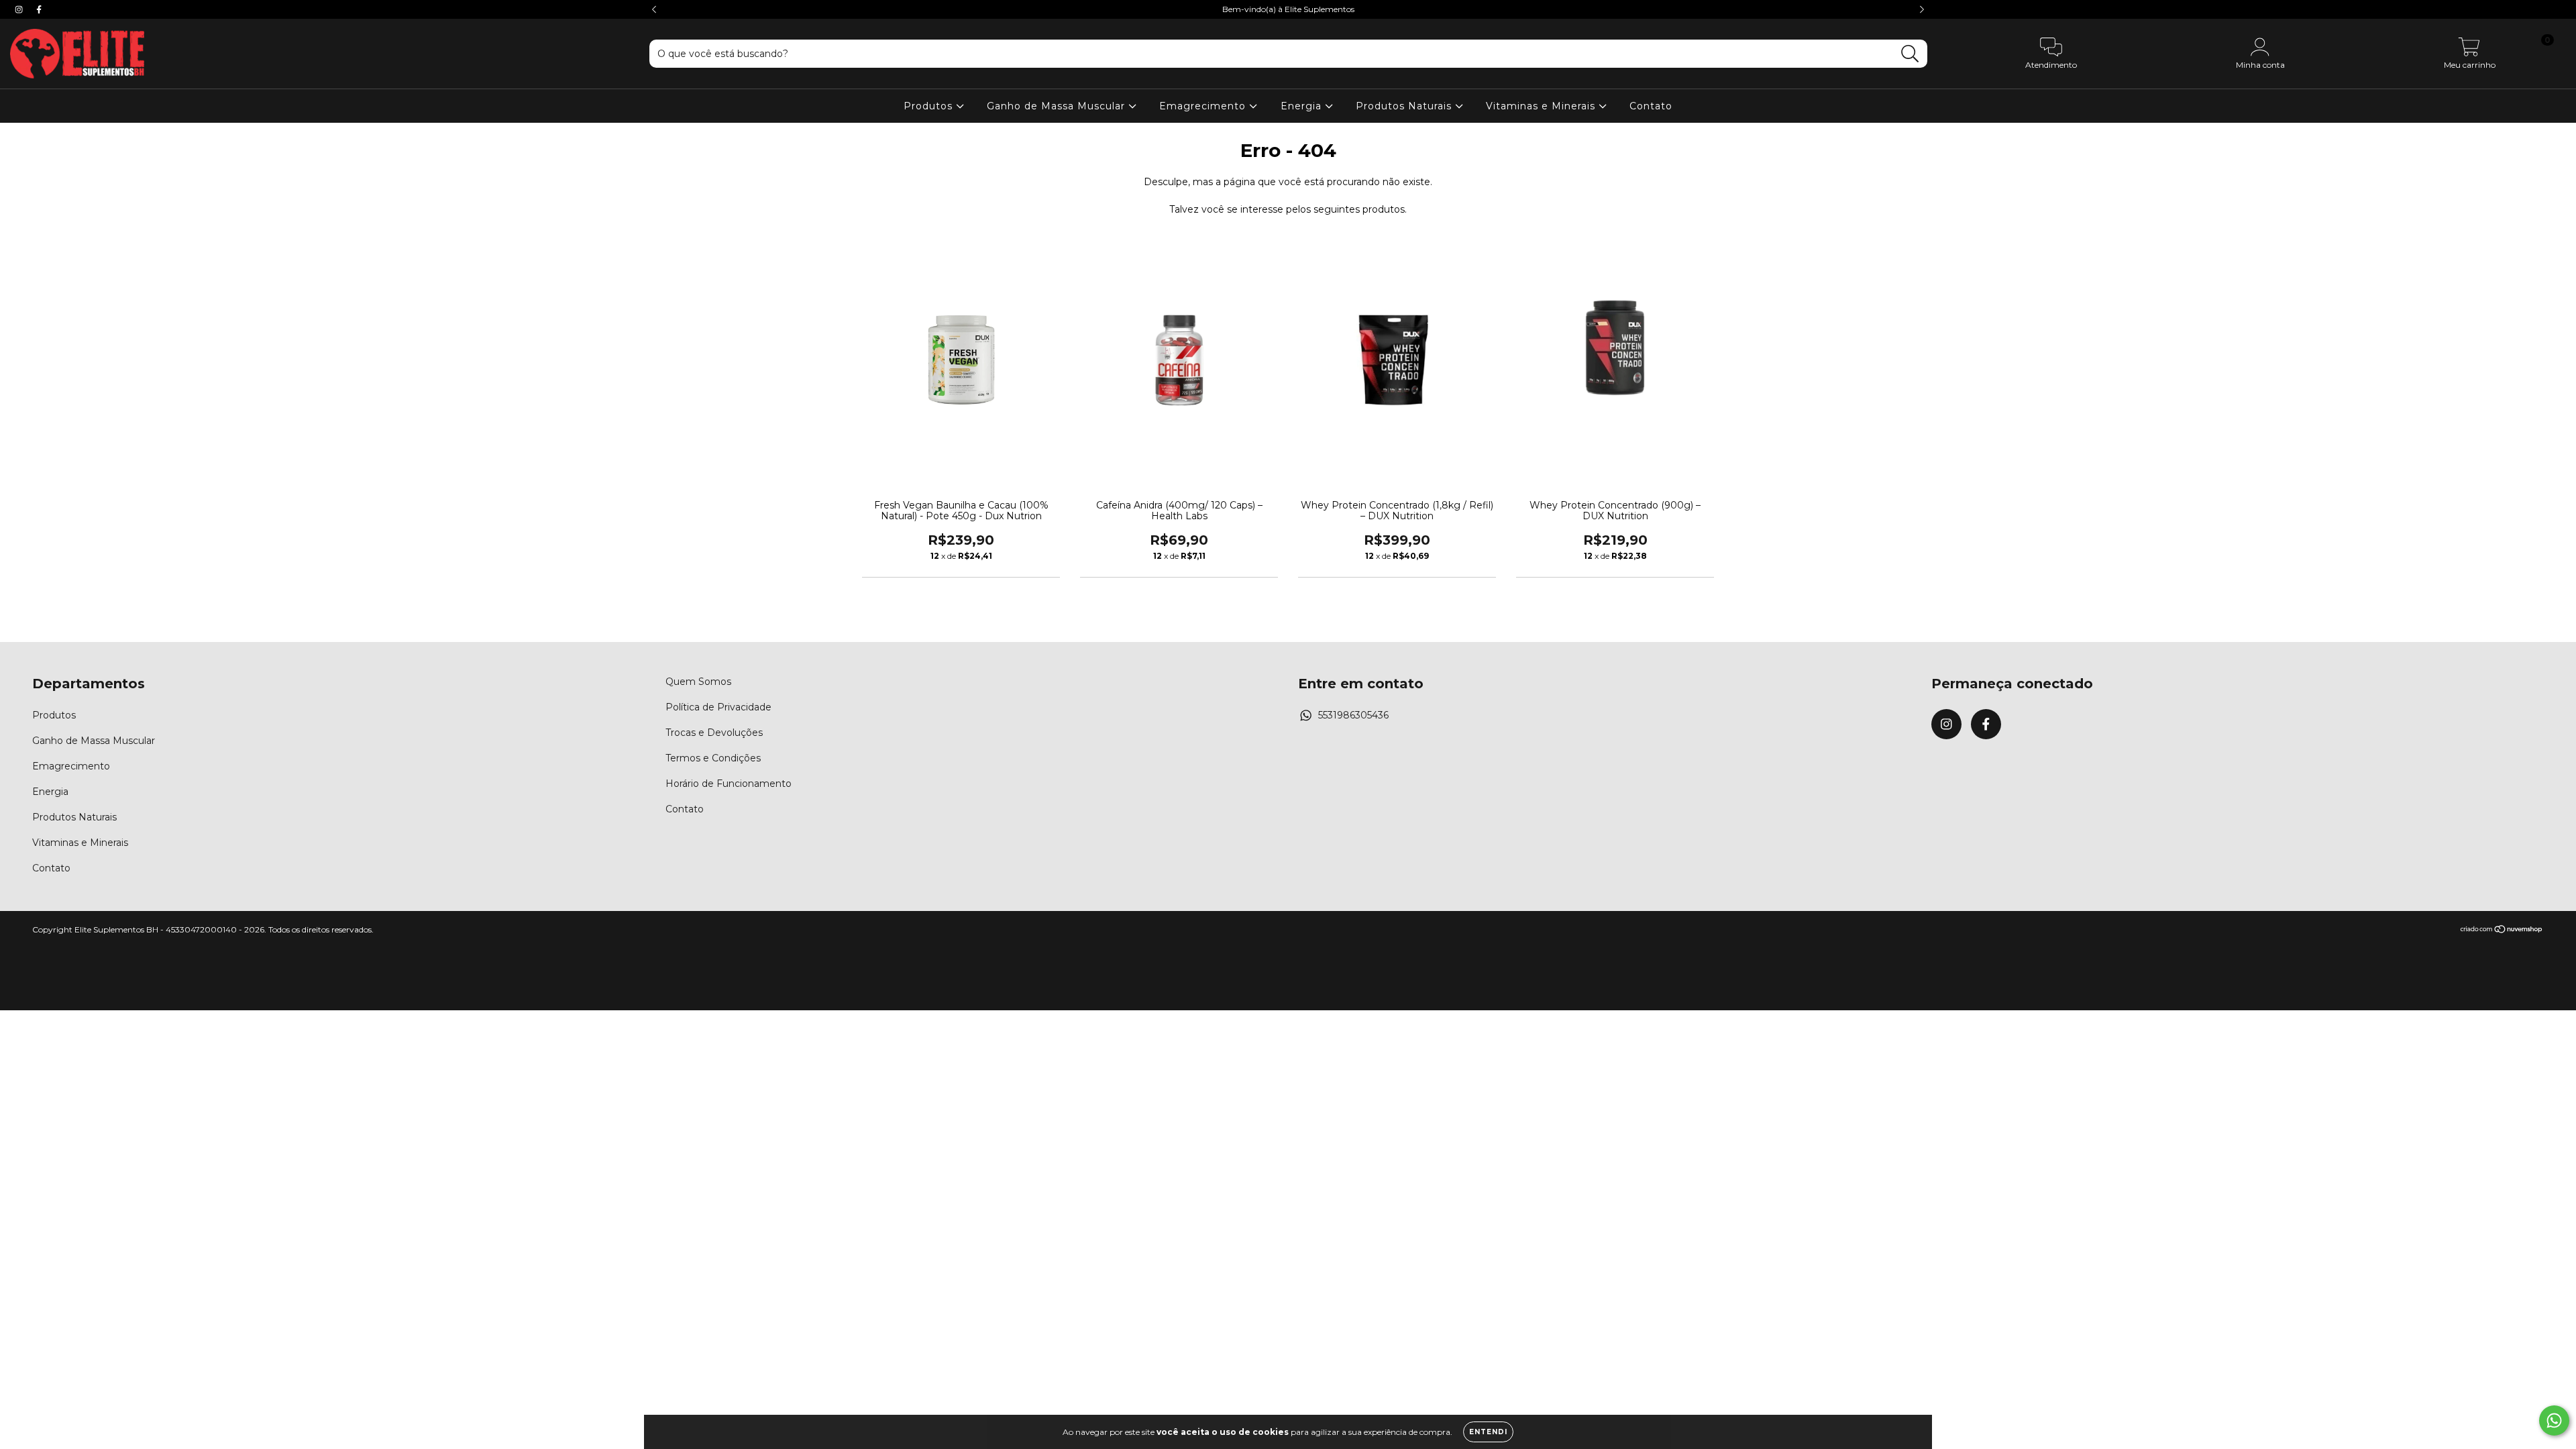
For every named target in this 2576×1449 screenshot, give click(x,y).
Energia (1303, 106)
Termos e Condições (713, 758)
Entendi (1488, 1432)
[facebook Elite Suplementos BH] (39, 9)
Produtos (930, 106)
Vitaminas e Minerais (1542, 106)
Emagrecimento (1204, 106)
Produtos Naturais (1405, 106)
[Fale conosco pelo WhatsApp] (2554, 1420)
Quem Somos (698, 682)
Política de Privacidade (718, 707)
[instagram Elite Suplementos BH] (20, 9)
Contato (1651, 106)
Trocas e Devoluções (714, 733)
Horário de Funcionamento (729, 784)
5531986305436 (1353, 715)
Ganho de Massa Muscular (1058, 106)
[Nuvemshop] (2502, 931)
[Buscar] (1910, 54)
